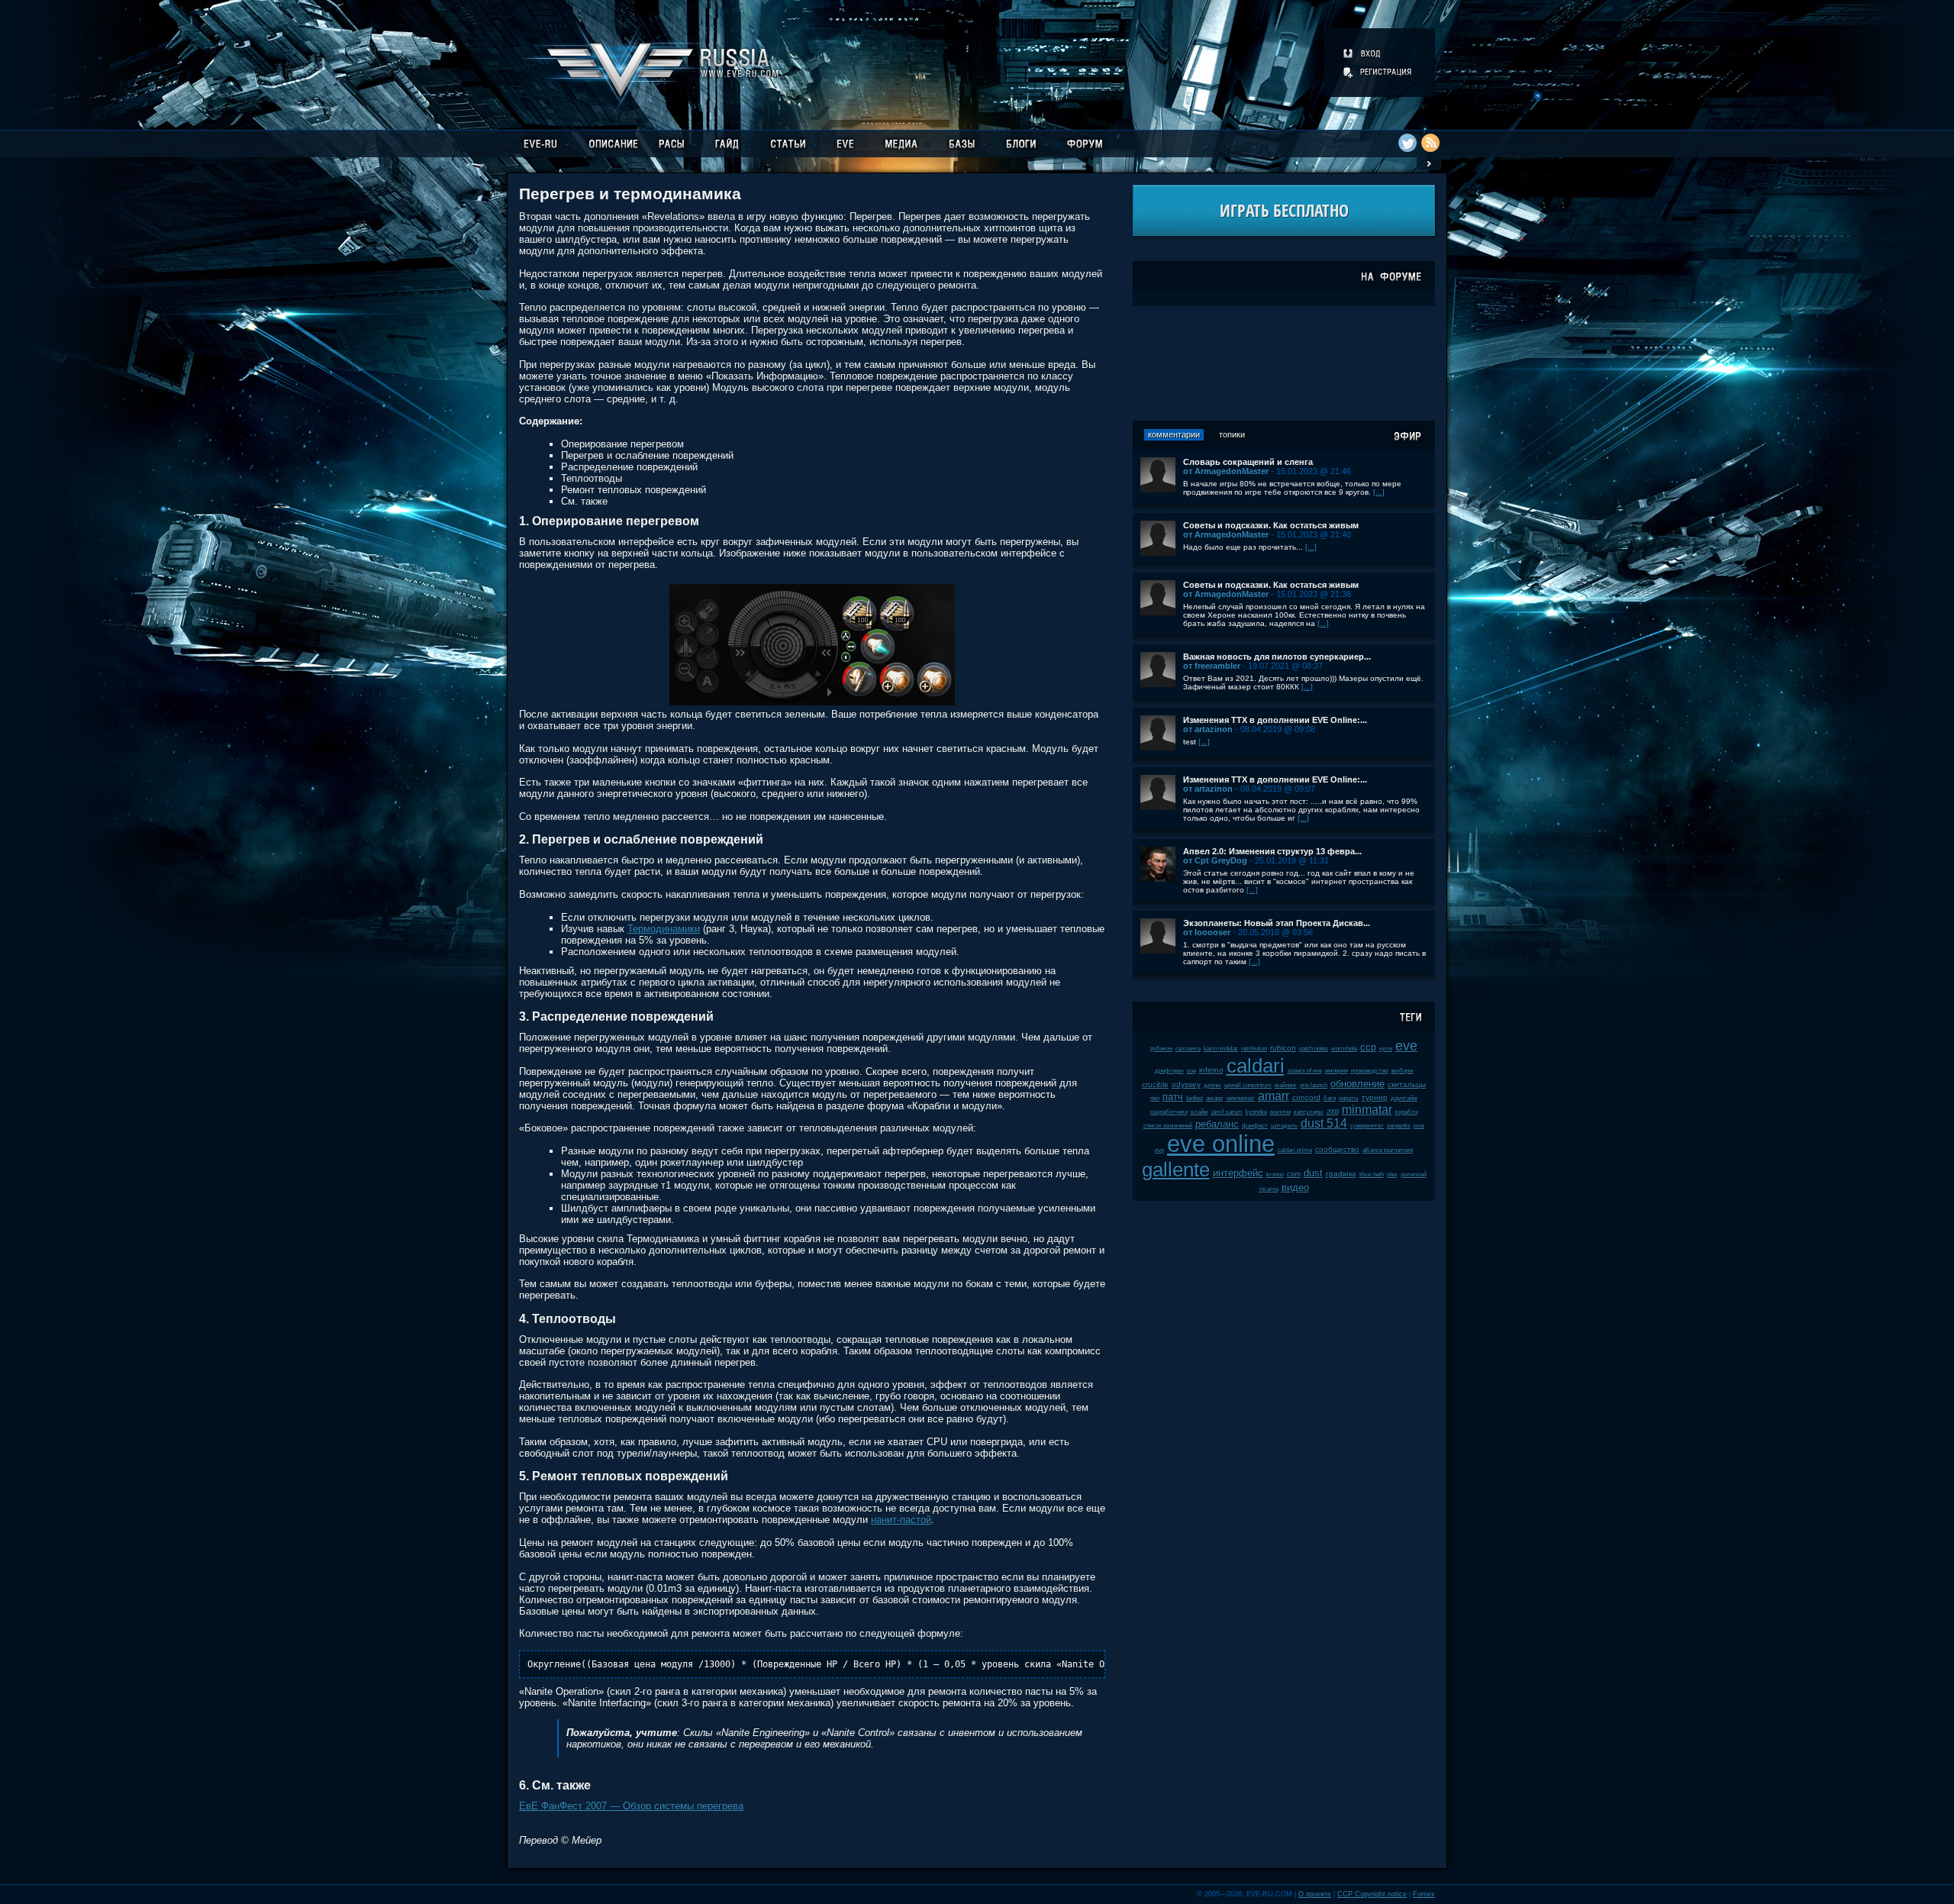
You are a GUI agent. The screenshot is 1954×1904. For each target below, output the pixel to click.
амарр (1214, 1098)
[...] (1379, 492)
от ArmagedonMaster (1226, 471)
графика (1341, 1174)
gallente (1176, 1170)
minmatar (1367, 1110)
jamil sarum (1227, 1112)
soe (1191, 1071)
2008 (1333, 1112)
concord (1306, 1097)
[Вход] (1363, 53)
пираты (1349, 1098)
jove (1419, 1126)
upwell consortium (1248, 1085)
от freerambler (1212, 666)
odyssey (1186, 1084)
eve (1406, 1046)
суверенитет (1367, 1126)
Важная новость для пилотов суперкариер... (1277, 657)
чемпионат (1240, 1098)
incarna (1269, 1189)
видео (1295, 1188)
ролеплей (1414, 1175)
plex (1392, 1175)
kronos (1275, 1175)
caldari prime (1295, 1150)
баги (1330, 1098)
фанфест (1255, 1126)
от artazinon (1208, 729)
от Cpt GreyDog (1215, 860)
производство (1370, 1071)
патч (1173, 1097)
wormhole (1344, 1049)
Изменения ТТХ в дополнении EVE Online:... (1275, 720)
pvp (1159, 1150)
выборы (1403, 1071)
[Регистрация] (1378, 72)
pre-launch (1314, 1085)
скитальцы (1407, 1084)
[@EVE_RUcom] (1407, 143)
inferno (1211, 1070)
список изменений (1168, 1126)
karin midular (1221, 1049)
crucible (1155, 1084)
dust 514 (1324, 1123)
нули (1386, 1049)
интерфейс (1238, 1173)
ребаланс (1217, 1124)
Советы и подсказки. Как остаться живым (1271, 525)
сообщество (1337, 1149)
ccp (1368, 1047)
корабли (1407, 1112)
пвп (1155, 1098)
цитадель (1284, 1126)
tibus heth (1372, 1175)
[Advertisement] (1284, 363)
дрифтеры (1169, 1071)
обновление (1357, 1084)
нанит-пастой (901, 1520)
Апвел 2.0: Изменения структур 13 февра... (1272, 851)
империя (1337, 1071)
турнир (1375, 1097)
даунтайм (1404, 1098)
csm (1294, 1174)
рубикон (1161, 1049)
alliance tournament (1388, 1150)
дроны (1212, 1085)
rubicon (1283, 1048)
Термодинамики (664, 929)
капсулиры (1309, 1112)
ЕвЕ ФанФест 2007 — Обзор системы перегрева (631, 1806)
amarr (1274, 1096)
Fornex (1424, 1894)
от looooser (1207, 932)
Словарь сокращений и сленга (1248, 462)
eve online (1221, 1144)
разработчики (1169, 1112)
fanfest (1195, 1098)
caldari (1256, 1066)
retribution (1254, 1049)
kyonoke (1256, 1112)
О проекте (1315, 1894)
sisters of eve (1305, 1071)
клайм (1199, 1112)
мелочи (1280, 1112)
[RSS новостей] (1430, 143)
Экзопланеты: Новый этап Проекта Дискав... (1277, 923)
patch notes (1314, 1049)
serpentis (1399, 1126)
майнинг (1286, 1085)
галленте (1188, 1049)
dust (1313, 1173)
